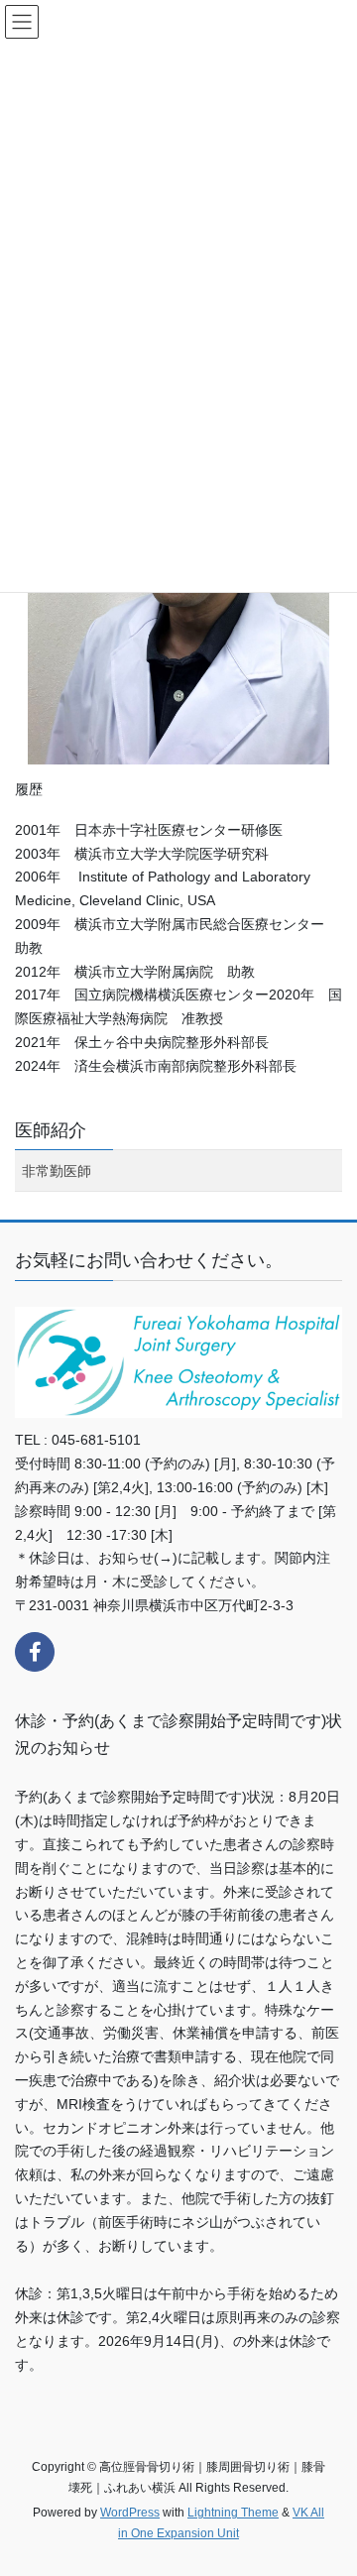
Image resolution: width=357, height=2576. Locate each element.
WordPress (130, 2513)
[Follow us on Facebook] (35, 1652)
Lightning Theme (233, 2513)
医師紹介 (51, 1130)
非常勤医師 (57, 1171)
